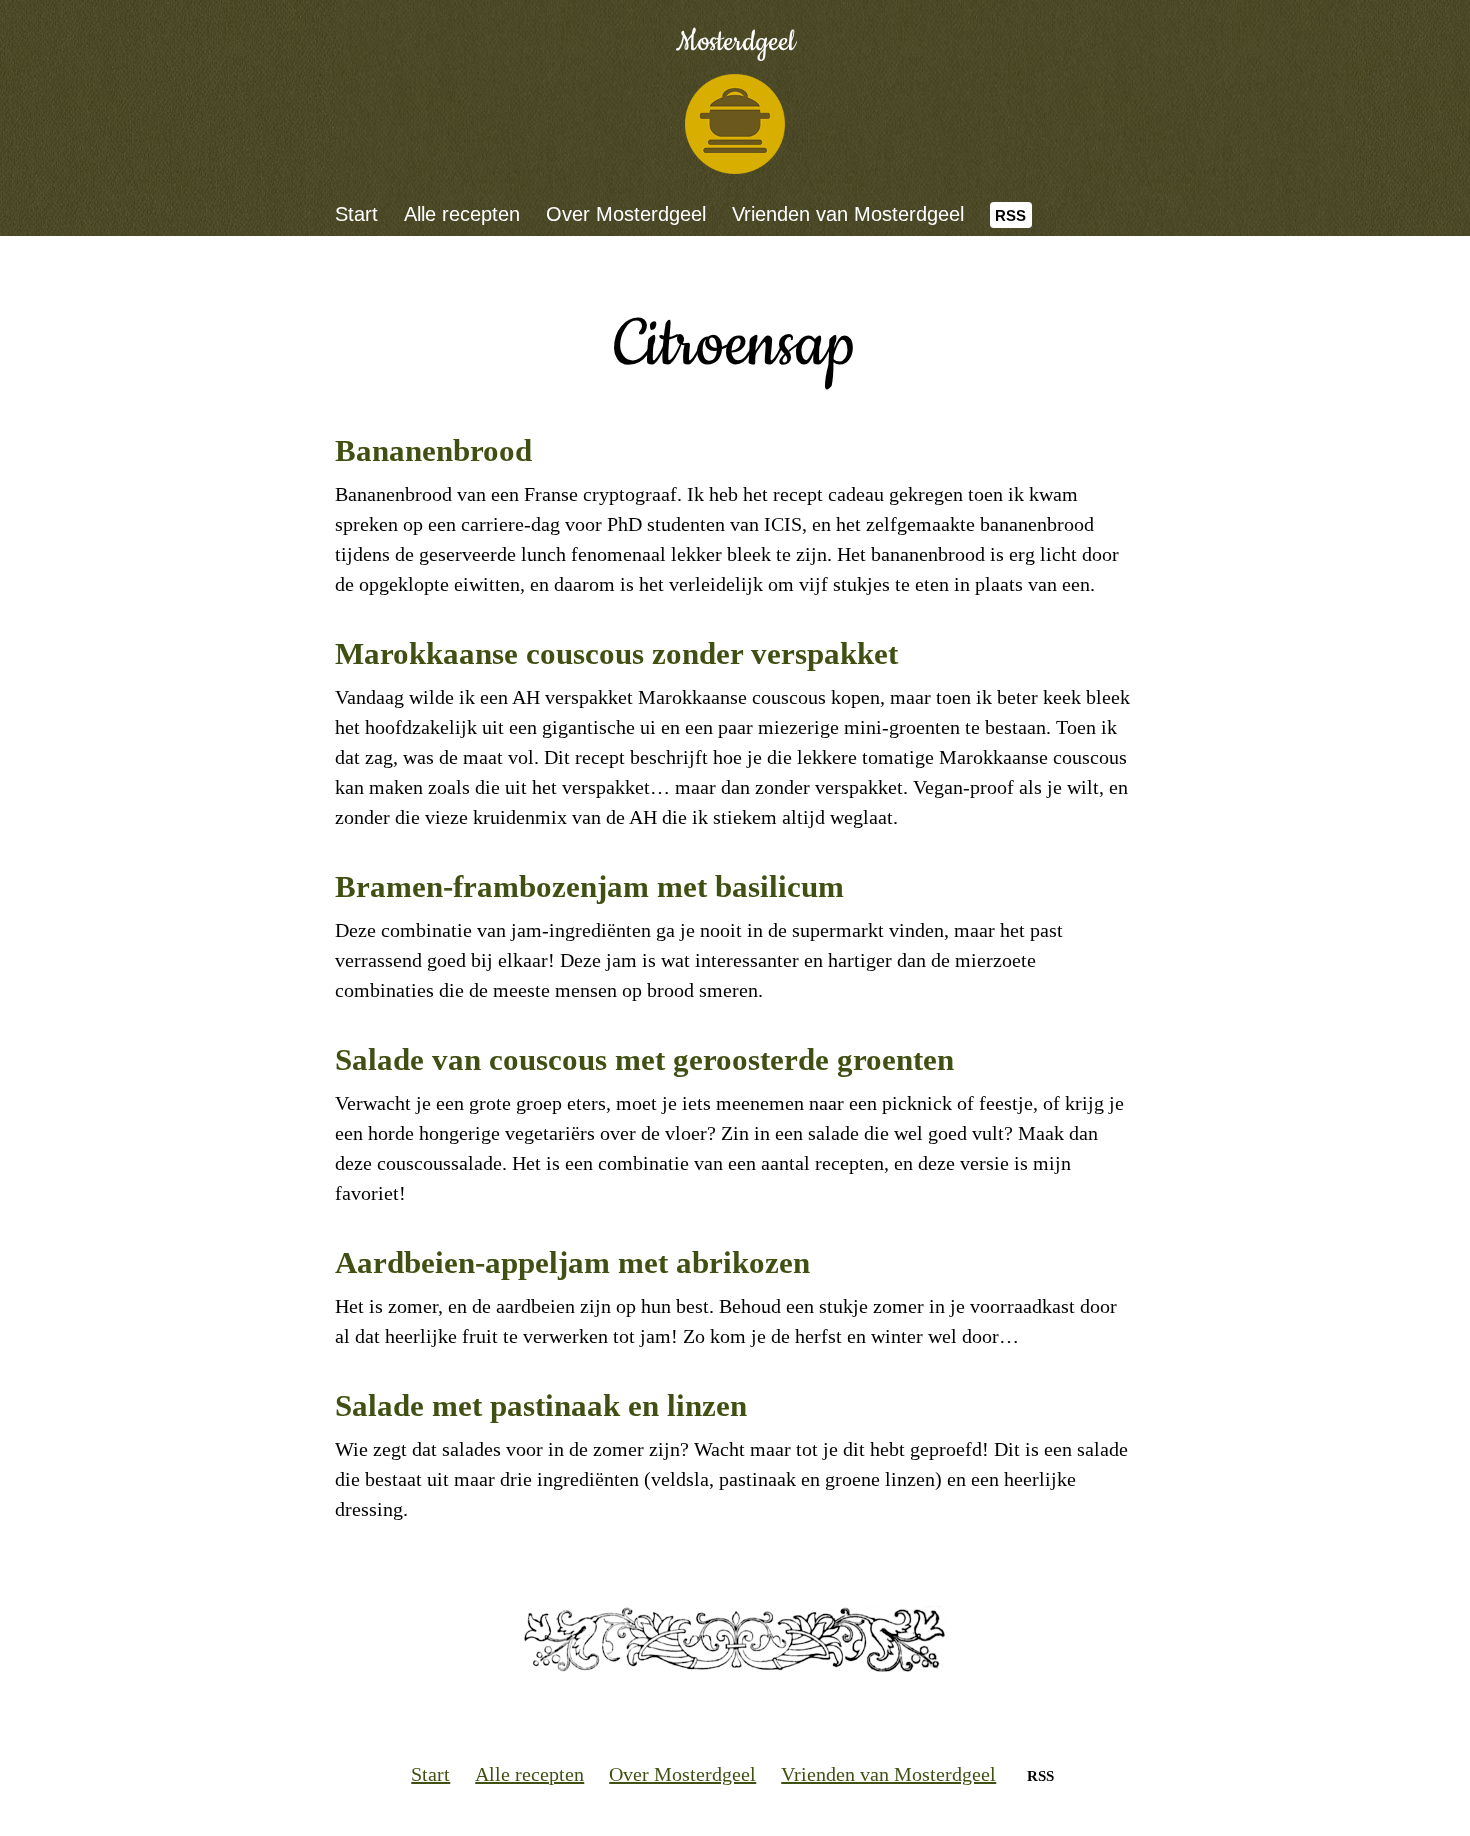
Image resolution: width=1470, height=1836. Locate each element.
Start (356, 214)
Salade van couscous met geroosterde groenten (644, 1059)
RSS (1010, 215)
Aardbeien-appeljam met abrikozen (572, 1262)
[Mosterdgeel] (735, 124)
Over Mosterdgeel (626, 214)
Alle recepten (462, 214)
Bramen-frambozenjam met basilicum (589, 886)
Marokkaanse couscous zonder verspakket (616, 653)
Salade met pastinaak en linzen (541, 1405)
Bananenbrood (433, 450)
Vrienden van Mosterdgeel (848, 214)
